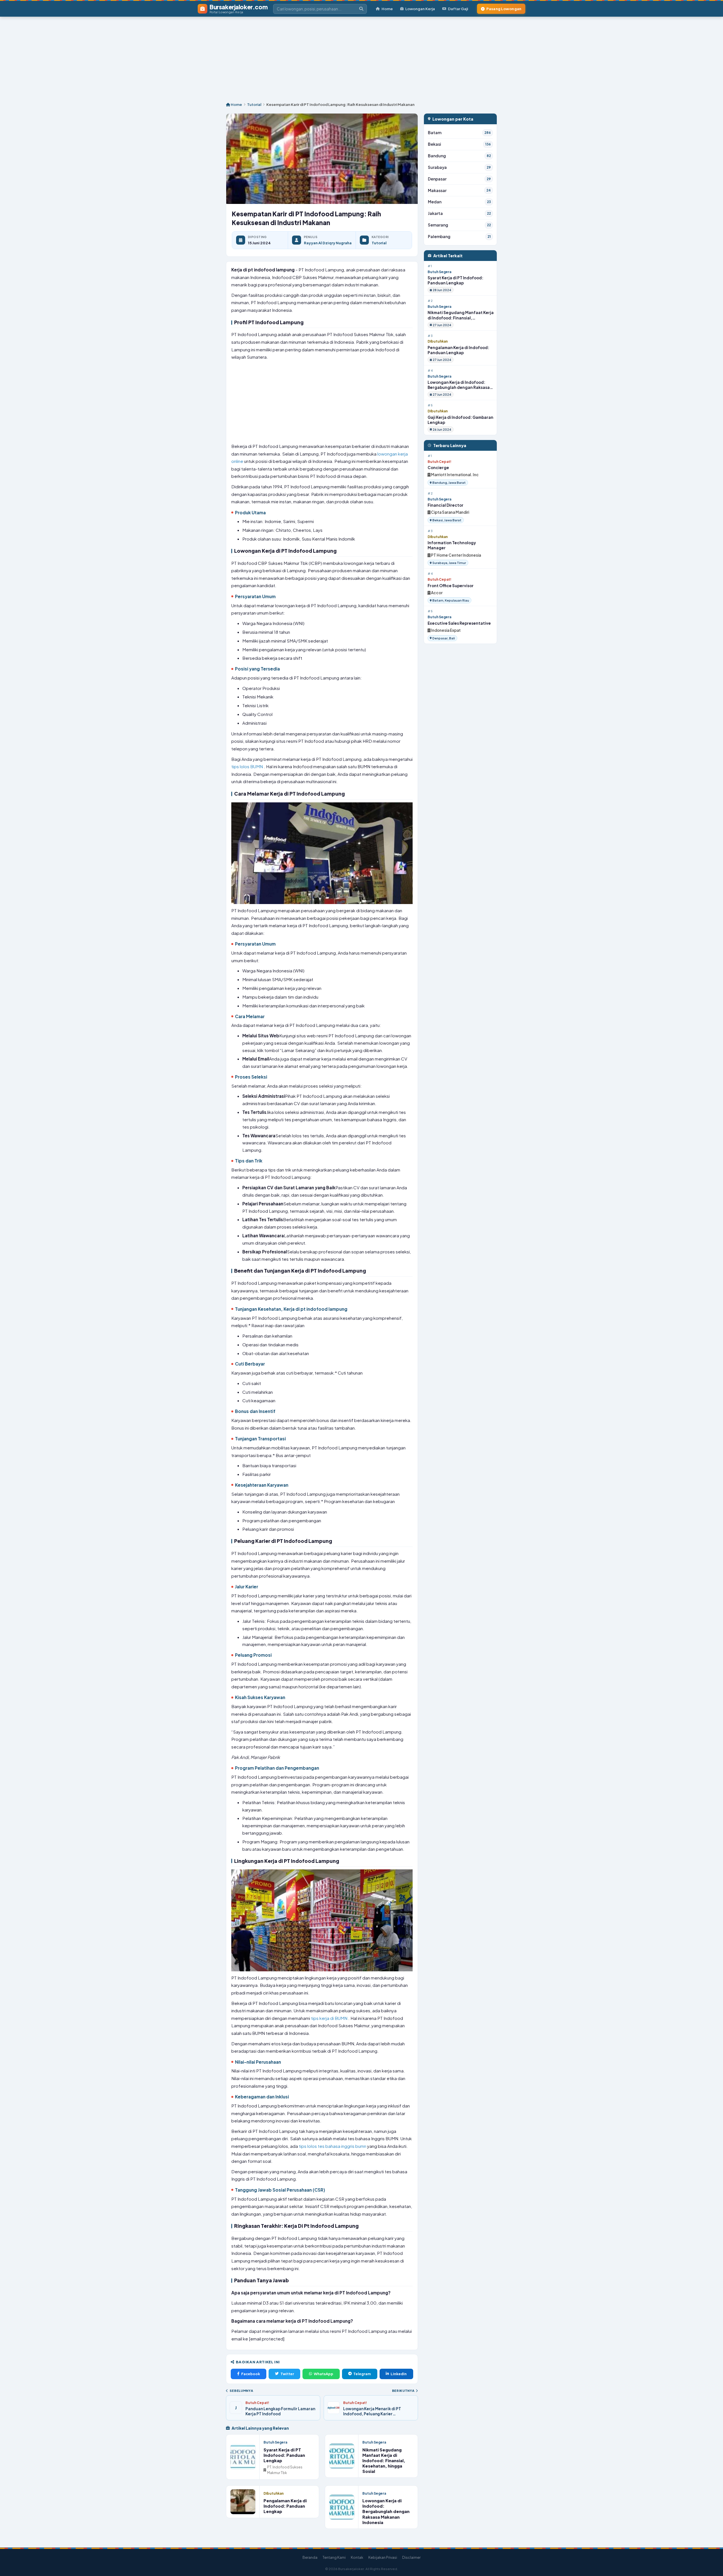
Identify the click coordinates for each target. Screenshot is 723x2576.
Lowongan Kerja (420, 9)
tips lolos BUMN (248, 766)
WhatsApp (324, 2374)
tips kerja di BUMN (330, 2018)
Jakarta (459, 213)
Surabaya (459, 167)
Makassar (459, 190)
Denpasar (459, 179)
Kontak (357, 2557)
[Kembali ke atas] (711, 2564)
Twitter (287, 2374)
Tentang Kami (334, 2557)
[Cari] (361, 9)
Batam (459, 133)
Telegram (362, 2374)
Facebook (251, 2374)
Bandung (459, 156)
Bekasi (459, 144)
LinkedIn (399, 2374)
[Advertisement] (361, 56)
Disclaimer (411, 2557)
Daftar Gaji (458, 9)
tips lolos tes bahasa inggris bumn (333, 2146)
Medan (459, 202)
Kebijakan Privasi (383, 2557)
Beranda (310, 2557)
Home (387, 9)
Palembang (459, 237)
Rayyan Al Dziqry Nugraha (328, 243)
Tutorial (254, 104)
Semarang (459, 225)
